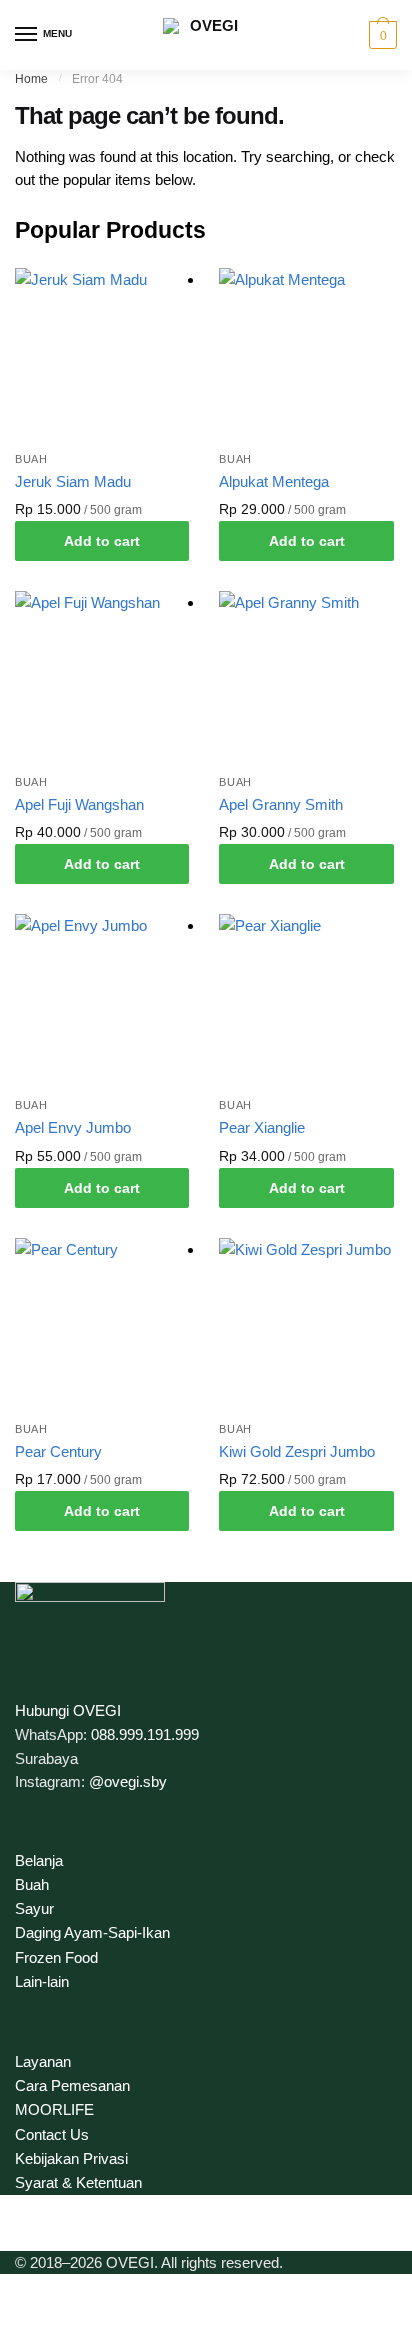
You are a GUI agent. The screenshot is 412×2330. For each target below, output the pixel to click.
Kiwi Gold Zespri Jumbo (297, 1451)
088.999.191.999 (145, 1734)
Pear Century (58, 1451)
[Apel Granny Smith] (306, 678)
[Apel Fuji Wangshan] (102, 678)
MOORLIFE (54, 2109)
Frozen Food (56, 1957)
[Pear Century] (102, 1325)
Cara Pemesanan (72, 2085)
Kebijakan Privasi (71, 2158)
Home (31, 79)
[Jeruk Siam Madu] (102, 355)
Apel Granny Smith (281, 804)
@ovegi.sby (128, 1781)
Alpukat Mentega (274, 481)
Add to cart (102, 541)
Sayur (34, 1908)
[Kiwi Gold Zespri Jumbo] (306, 1325)
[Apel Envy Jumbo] (102, 1001)
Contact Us (52, 2134)
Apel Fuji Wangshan (79, 804)
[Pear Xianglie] (306, 1001)
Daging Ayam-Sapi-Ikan (92, 1932)
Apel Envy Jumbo (73, 1127)
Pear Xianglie (262, 1127)
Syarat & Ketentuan (78, 2182)
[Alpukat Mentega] (306, 355)
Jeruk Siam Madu (73, 481)
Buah (31, 459)
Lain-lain (42, 1981)
